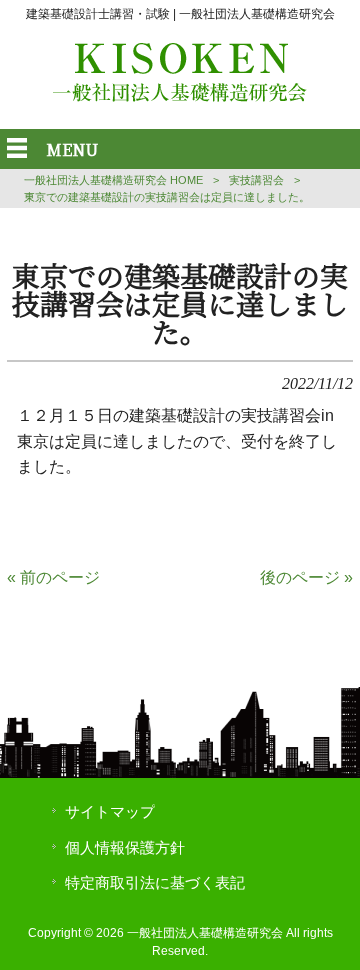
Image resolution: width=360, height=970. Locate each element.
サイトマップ (110, 812)
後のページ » (306, 577)
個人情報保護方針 (125, 848)
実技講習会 (256, 180)
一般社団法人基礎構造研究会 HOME (113, 180)
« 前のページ (53, 577)
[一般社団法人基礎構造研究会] (180, 96)
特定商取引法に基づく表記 (155, 883)
